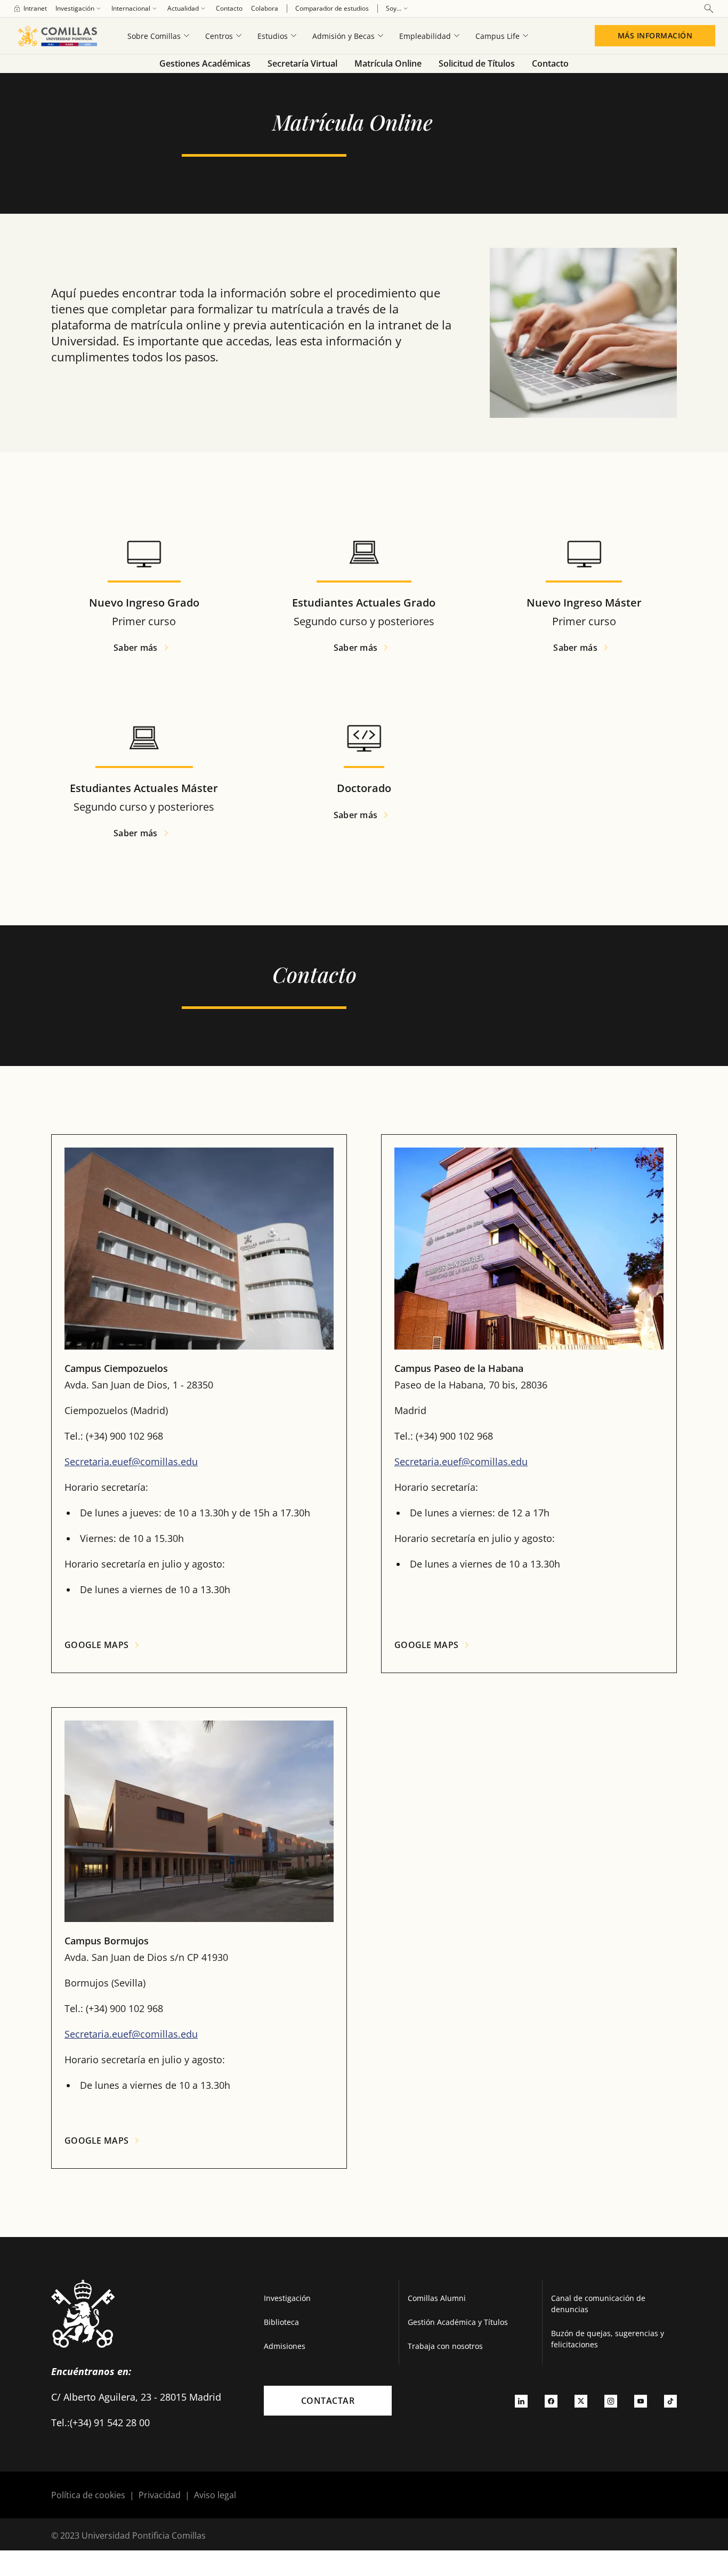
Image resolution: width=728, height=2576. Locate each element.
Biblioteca (281, 2322)
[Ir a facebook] (551, 2401)
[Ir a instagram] (611, 2401)
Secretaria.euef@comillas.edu (131, 1461)
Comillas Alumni (437, 2298)
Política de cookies (88, 2495)
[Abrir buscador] (709, 9)
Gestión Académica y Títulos (458, 2322)
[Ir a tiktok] (670, 2401)
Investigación (287, 2298)
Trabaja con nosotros (445, 2346)
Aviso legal (215, 2495)
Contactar (328, 2401)
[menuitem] (30, 9)
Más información (655, 35)
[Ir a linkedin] (521, 2401)
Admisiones (285, 2346)
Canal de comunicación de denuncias (598, 2304)
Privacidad (160, 2495)
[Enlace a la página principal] (57, 36)
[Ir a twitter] (581, 2401)
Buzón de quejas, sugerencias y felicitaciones (608, 2339)
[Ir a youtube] (641, 2401)
